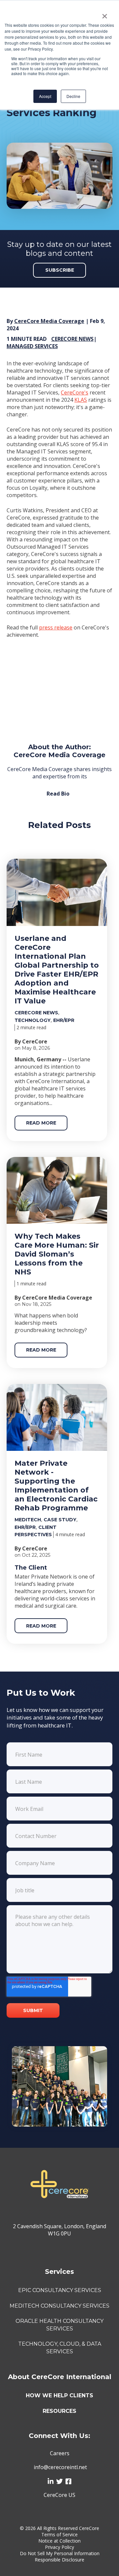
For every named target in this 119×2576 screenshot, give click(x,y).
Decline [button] (73, 96)
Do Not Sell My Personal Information (60, 2553)
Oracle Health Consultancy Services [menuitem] (59, 2325)
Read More (41, 1123)
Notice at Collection (59, 2541)
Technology (33, 1020)
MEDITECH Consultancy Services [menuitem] (59, 2306)
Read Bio (58, 794)
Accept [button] (45, 96)
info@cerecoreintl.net (60, 2467)
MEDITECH (28, 1520)
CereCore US (59, 2495)
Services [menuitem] (59, 2272)
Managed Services (32, 346)
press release (56, 627)
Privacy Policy (59, 2547)
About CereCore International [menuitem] (60, 2377)
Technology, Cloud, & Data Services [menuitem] (60, 2347)
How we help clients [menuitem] (59, 2395)
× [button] (105, 14)
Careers (60, 2453)
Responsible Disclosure (59, 2560)
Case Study (60, 1520)
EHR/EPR (64, 1020)
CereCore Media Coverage (49, 321)
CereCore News (72, 339)
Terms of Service (59, 2534)
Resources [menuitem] (59, 2411)
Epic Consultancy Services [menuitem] (60, 2290)
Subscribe (60, 270)
